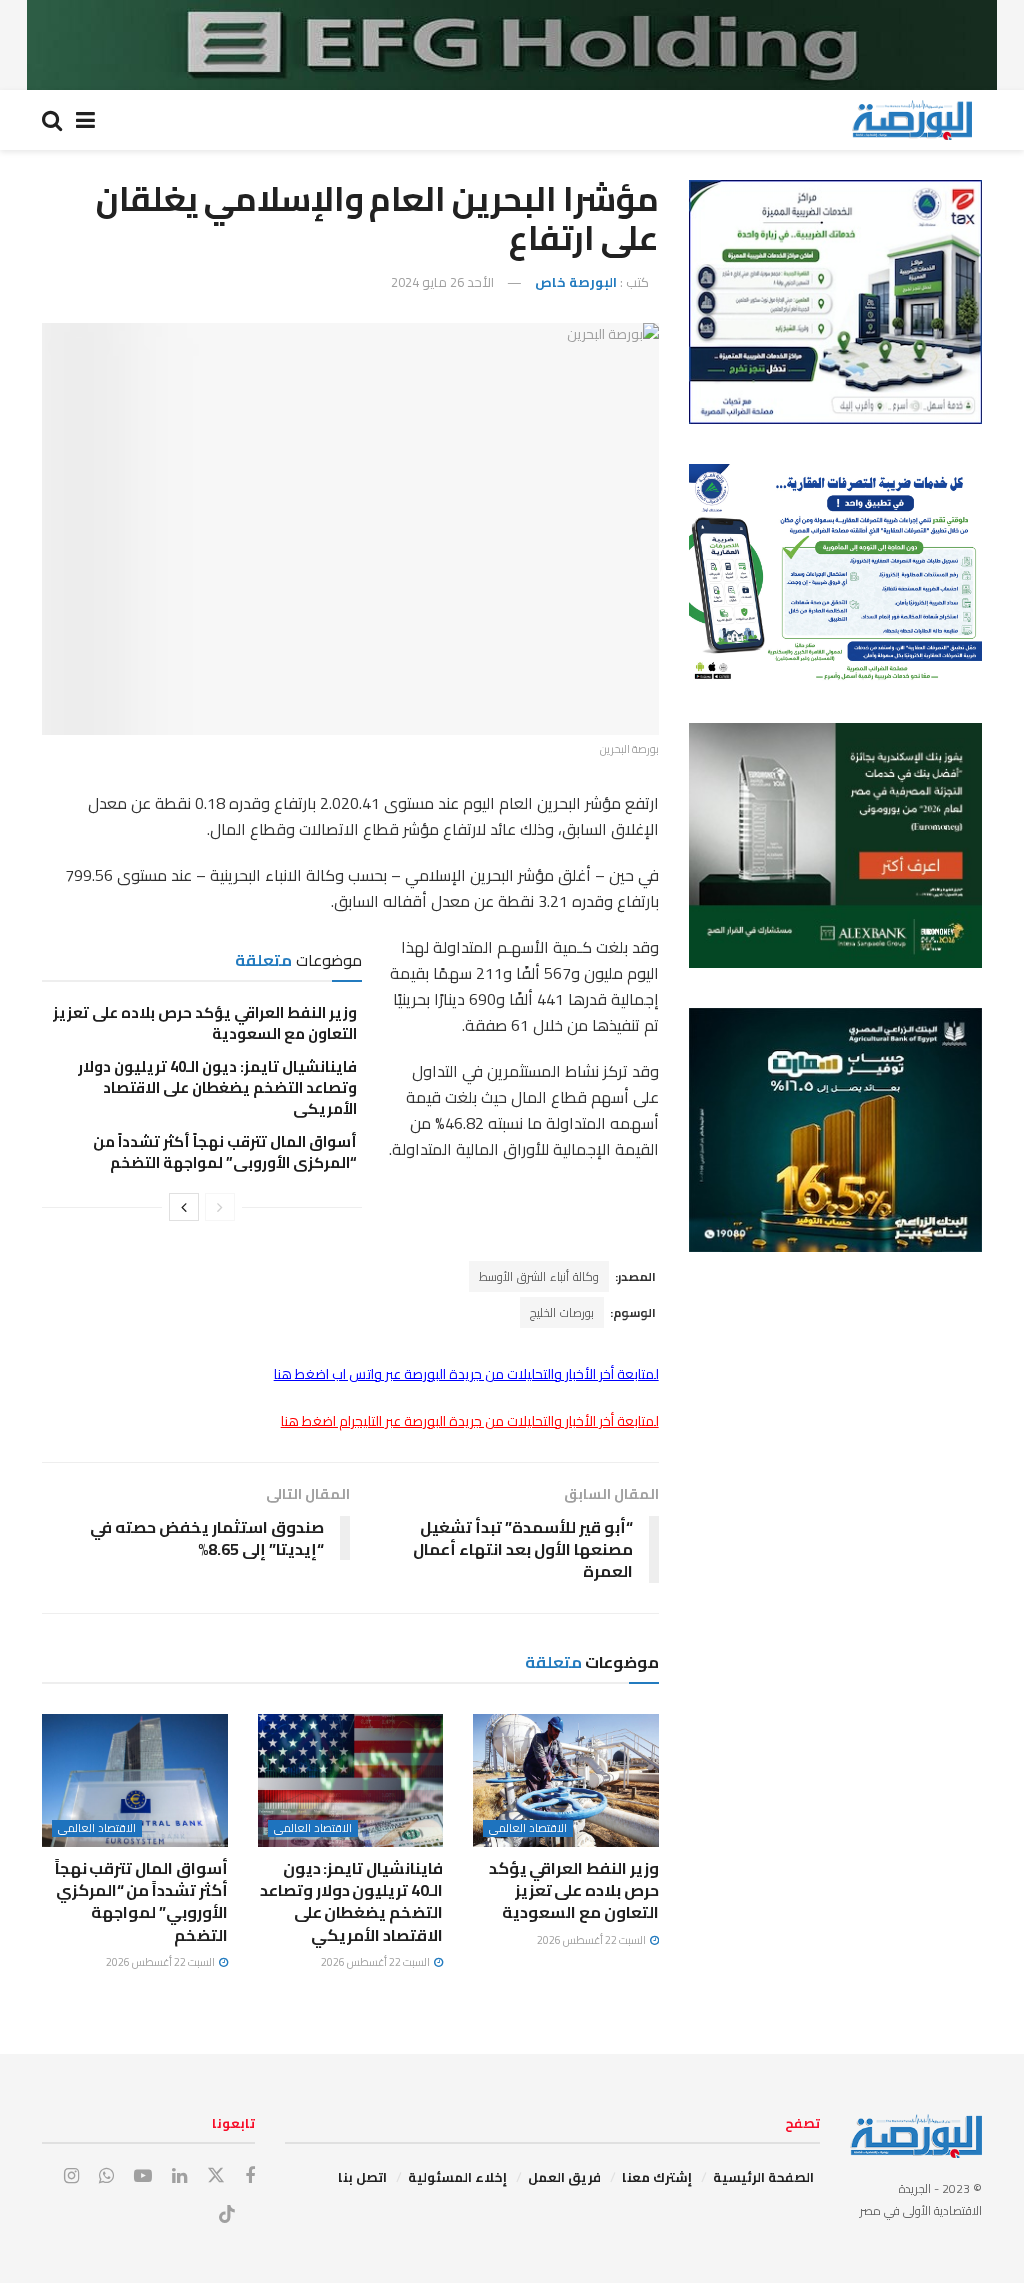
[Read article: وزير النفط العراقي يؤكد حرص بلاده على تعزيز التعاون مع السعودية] (566, 1780)
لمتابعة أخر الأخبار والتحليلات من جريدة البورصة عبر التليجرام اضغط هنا (470, 1421)
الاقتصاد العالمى (528, 1828)
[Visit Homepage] (912, 120)
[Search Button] (52, 120)
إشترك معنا (657, 2177)
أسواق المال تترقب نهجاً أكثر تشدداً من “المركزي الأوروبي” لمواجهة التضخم (225, 1152)
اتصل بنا (362, 2177)
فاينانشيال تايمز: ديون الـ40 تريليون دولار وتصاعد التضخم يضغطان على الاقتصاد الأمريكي (217, 1087)
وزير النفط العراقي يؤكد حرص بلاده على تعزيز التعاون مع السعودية (205, 1023)
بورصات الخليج (562, 1312)
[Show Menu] (85, 120)
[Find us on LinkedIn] (179, 2176)
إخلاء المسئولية (457, 2177)
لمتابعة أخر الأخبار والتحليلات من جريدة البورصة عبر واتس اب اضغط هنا (466, 1374)
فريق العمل (564, 2177)
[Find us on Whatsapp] (106, 2176)
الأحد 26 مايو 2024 (442, 282)
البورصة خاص (576, 282)
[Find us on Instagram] (71, 2176)
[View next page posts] (184, 1207)
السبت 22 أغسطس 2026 (592, 1940)
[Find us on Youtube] (143, 2176)
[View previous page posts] (220, 1207)
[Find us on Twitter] (216, 2176)
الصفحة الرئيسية (763, 2177)
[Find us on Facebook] (250, 2176)
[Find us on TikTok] (227, 2215)
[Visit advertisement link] (512, 45)
